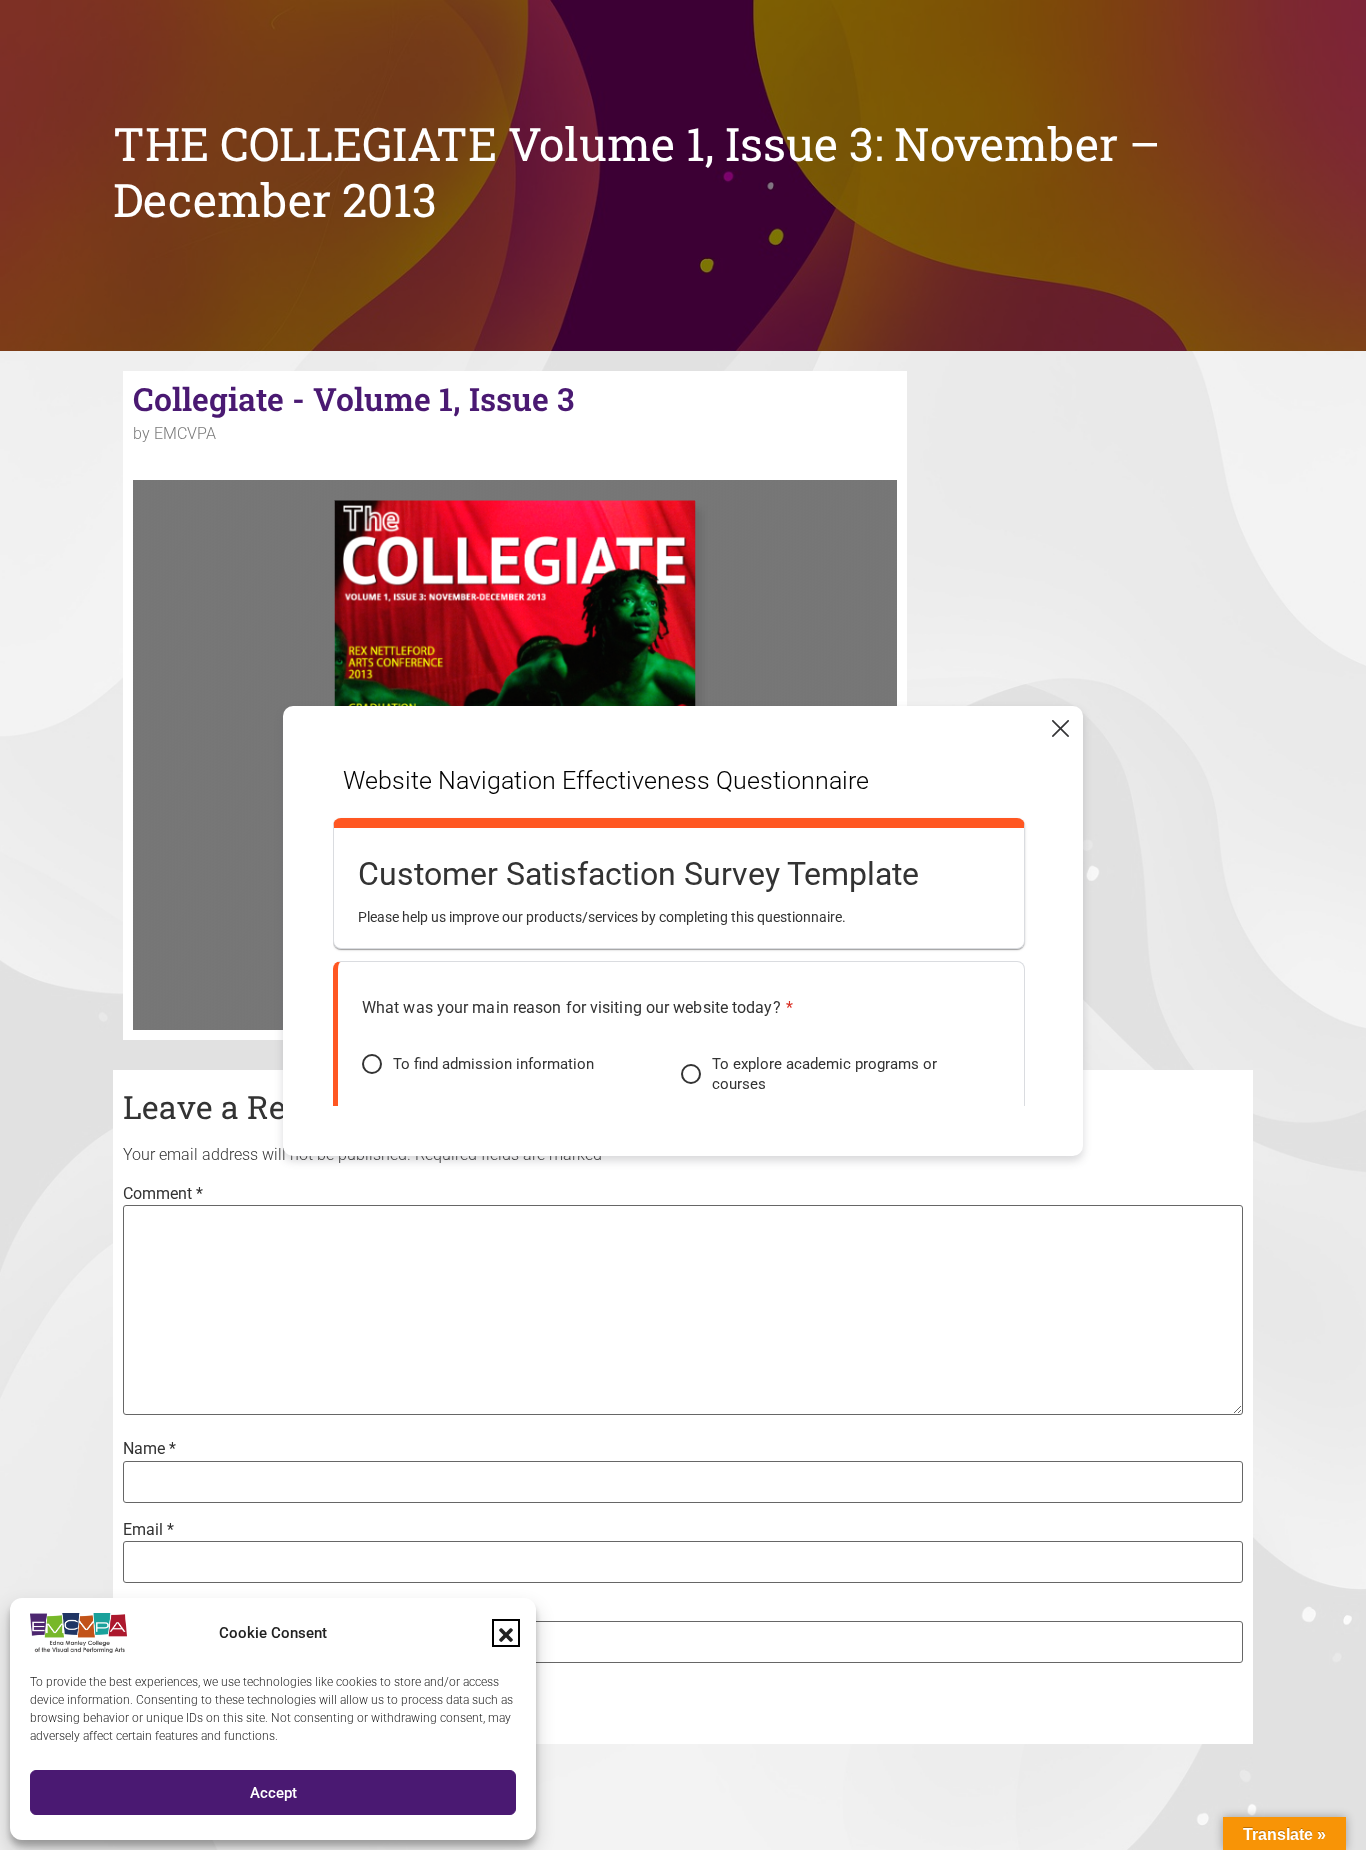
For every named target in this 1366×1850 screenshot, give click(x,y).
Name (149, 1449)
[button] (506, 1633)
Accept (273, 1793)
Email (148, 1530)
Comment (163, 1194)
